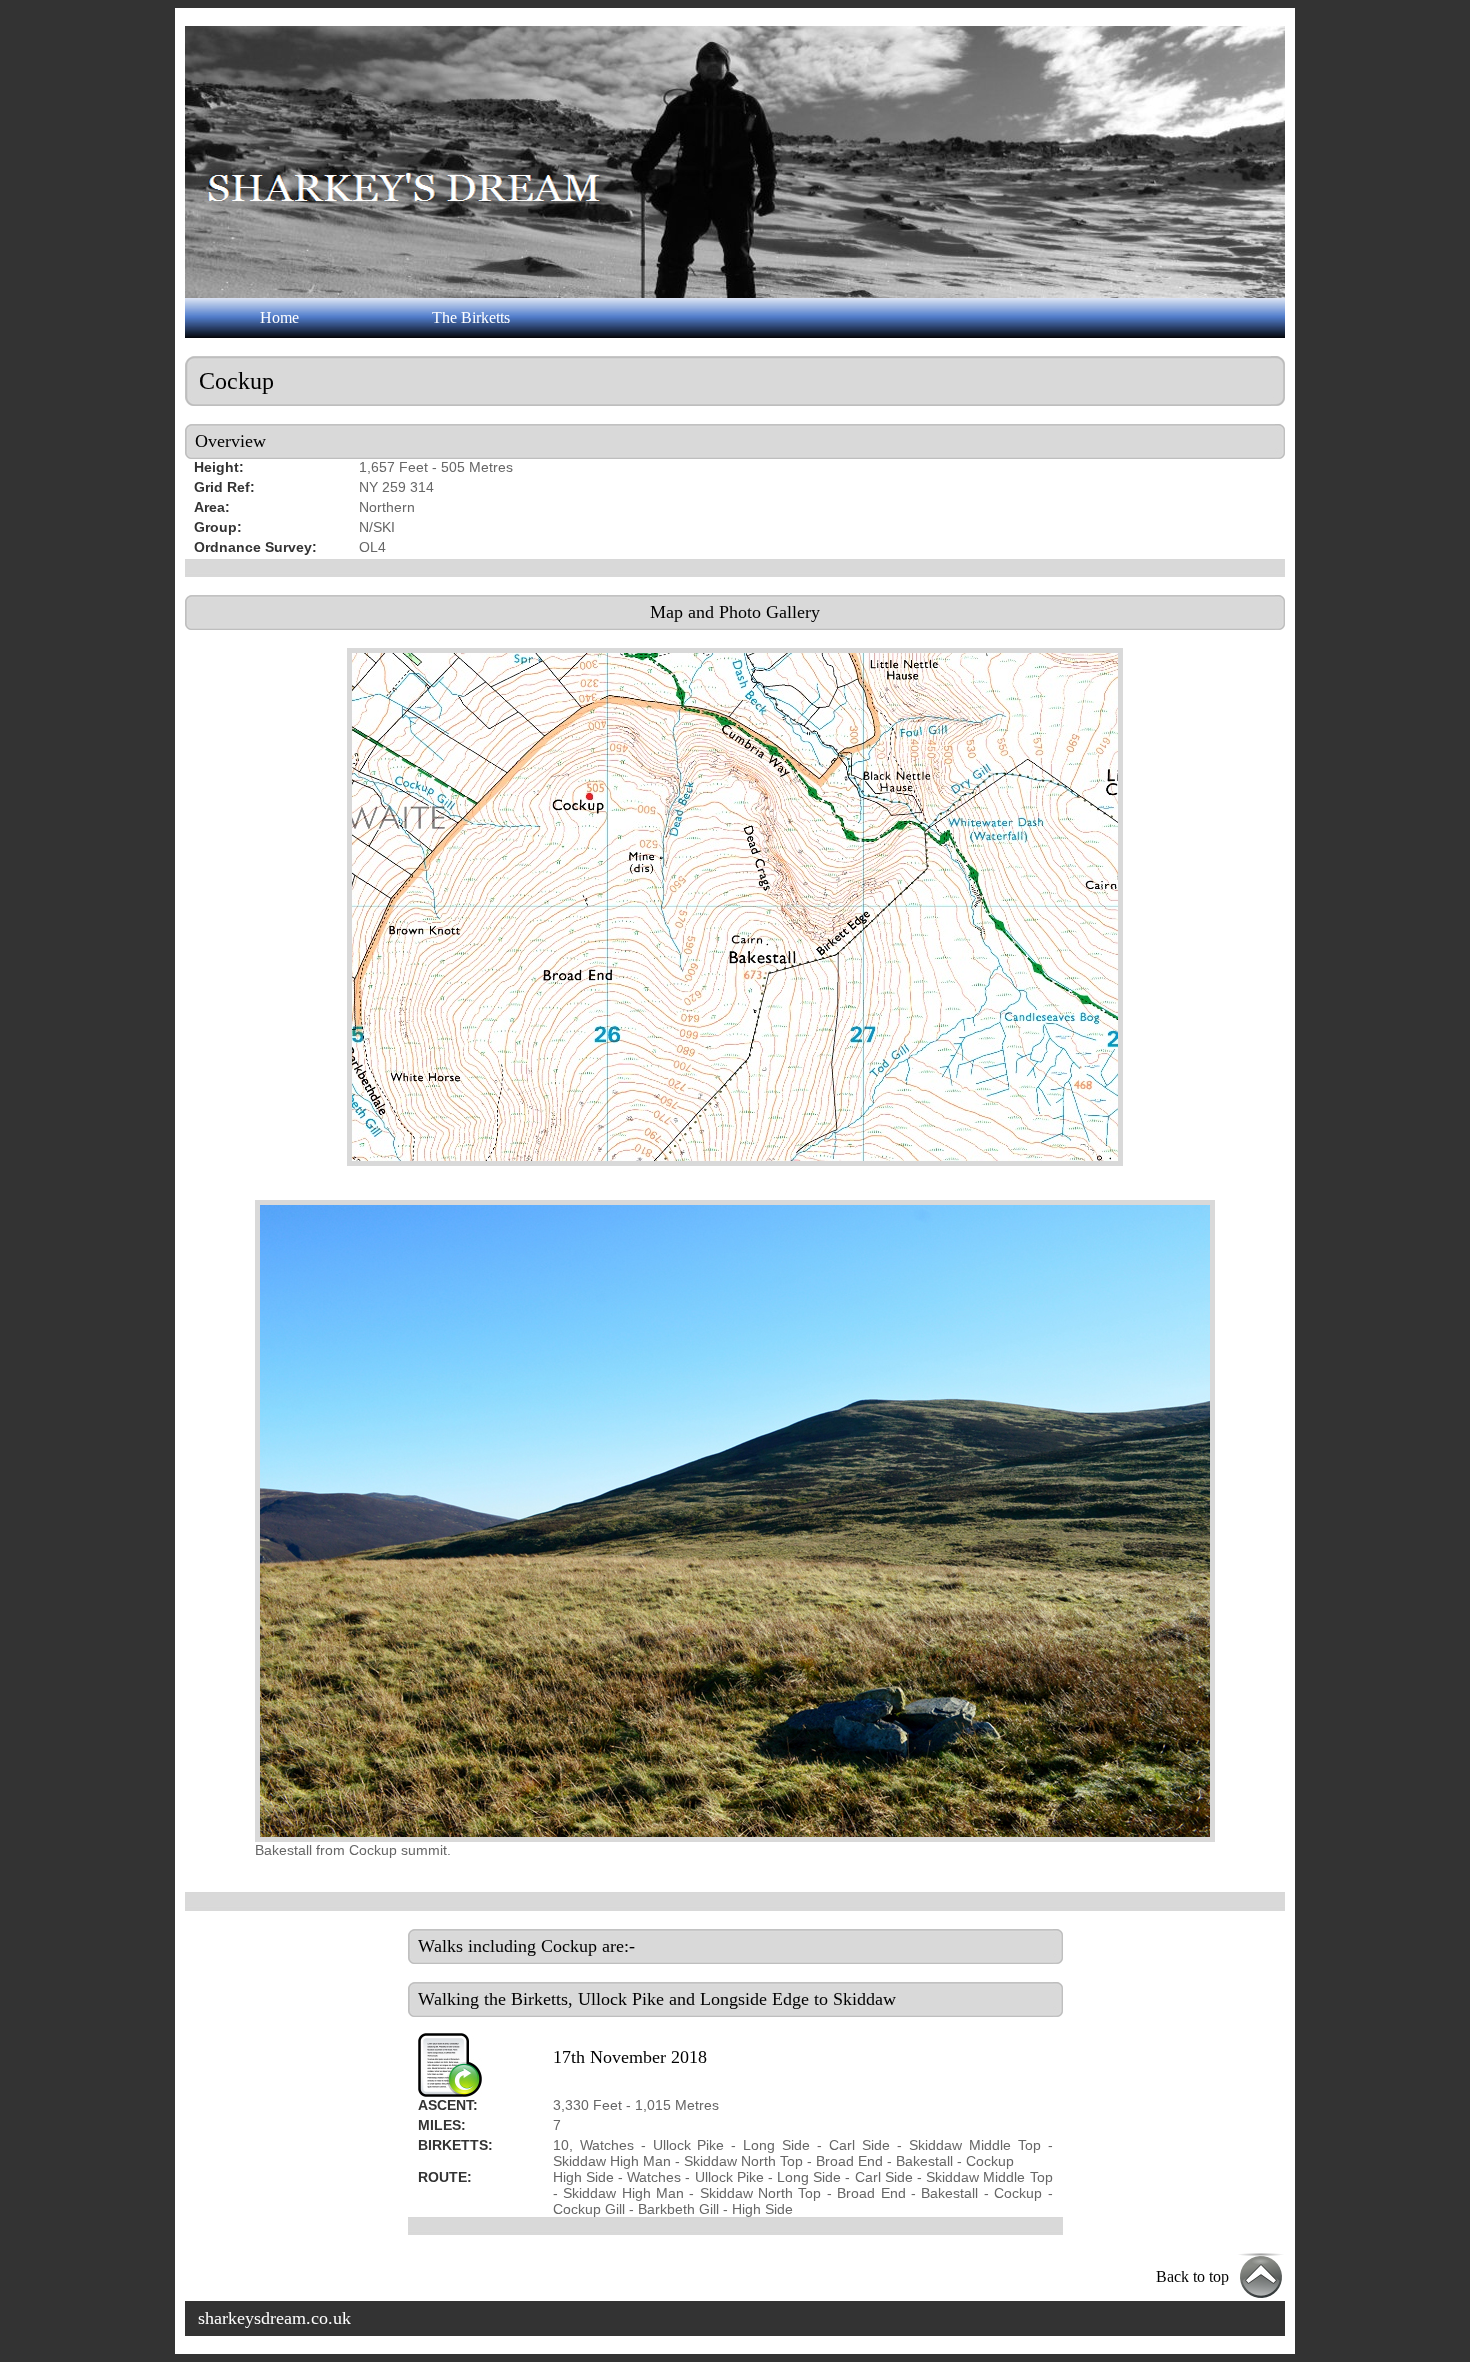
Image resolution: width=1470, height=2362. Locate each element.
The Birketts (471, 317)
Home (279, 317)
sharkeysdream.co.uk (274, 2318)
